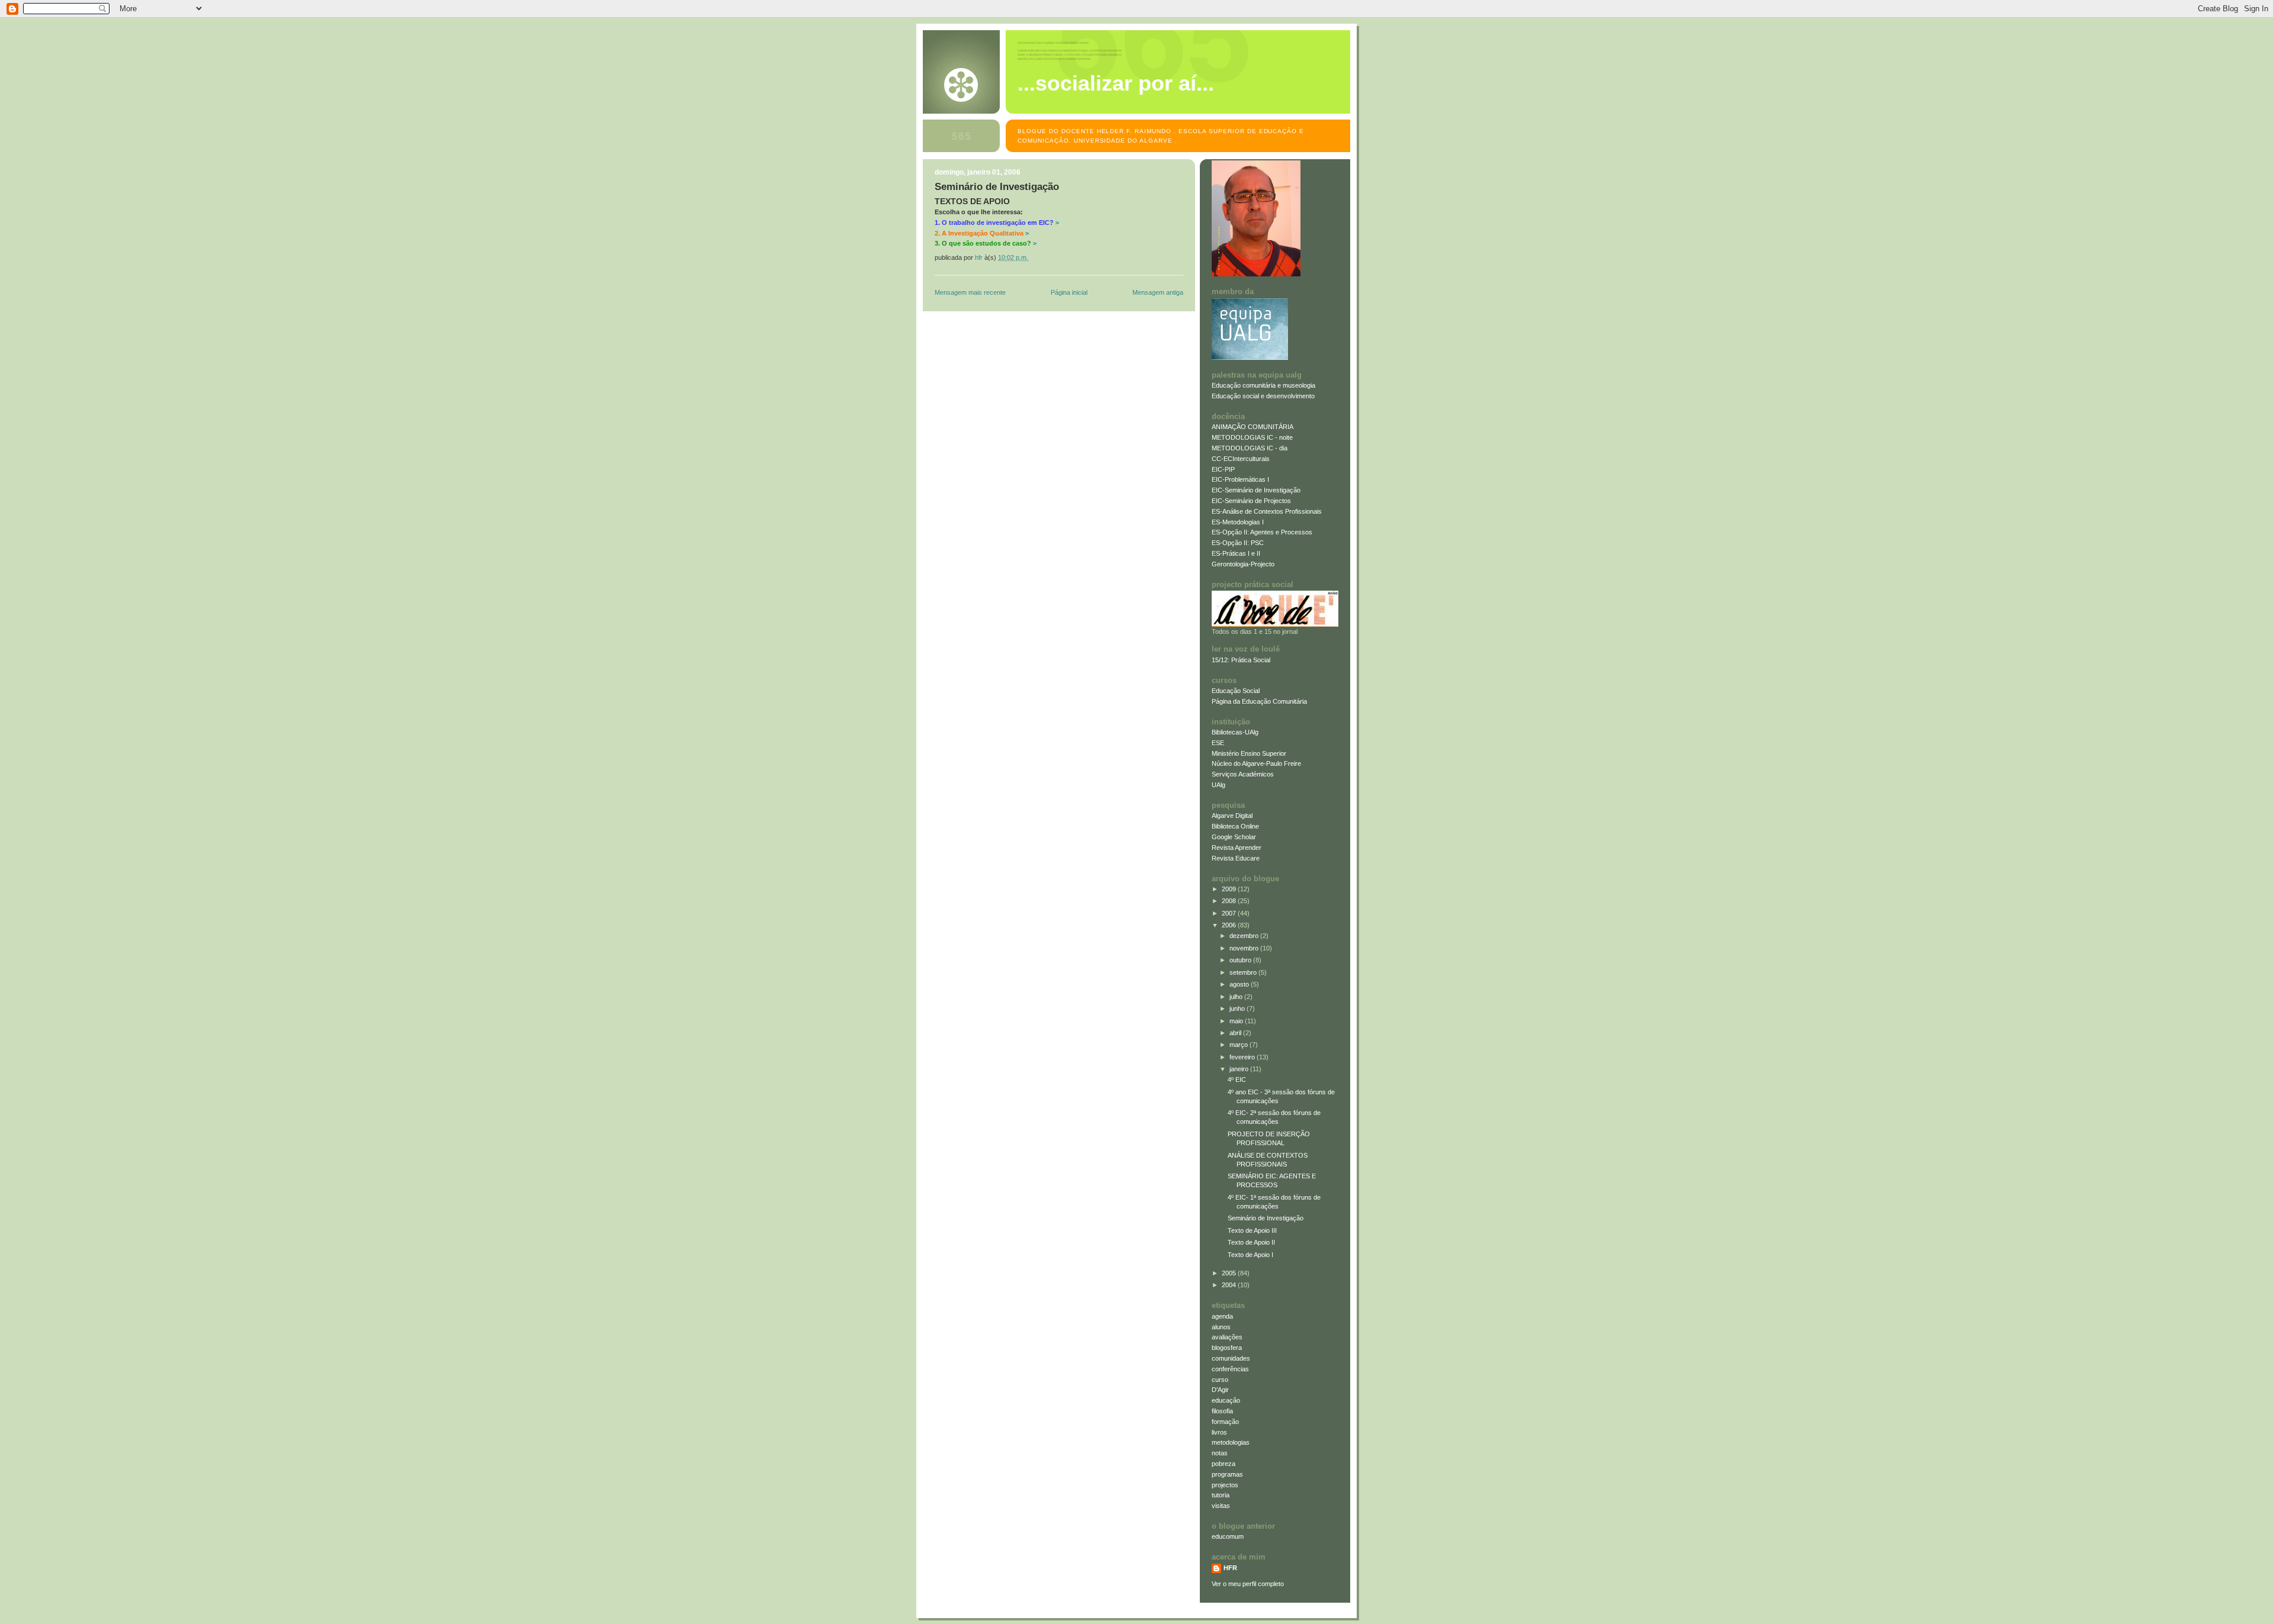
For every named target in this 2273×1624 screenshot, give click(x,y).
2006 (1230, 925)
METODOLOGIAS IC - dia (1250, 448)
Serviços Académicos (1243, 774)
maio (1237, 1021)
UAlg (1218, 785)
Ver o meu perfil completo (1248, 1584)
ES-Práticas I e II (1236, 553)
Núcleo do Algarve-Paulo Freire (1256, 763)
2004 (1230, 1285)
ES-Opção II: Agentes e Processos (1262, 532)
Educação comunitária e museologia (1263, 385)
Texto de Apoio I (1250, 1255)
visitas (1221, 1506)
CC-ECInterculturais (1241, 459)
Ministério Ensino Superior (1249, 753)
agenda (1222, 1316)
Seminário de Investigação (1266, 1218)
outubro (1241, 960)
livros (1219, 1432)
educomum (1228, 1536)
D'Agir (1220, 1390)
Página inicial (1069, 292)
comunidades (1231, 1358)
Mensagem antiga (1158, 292)
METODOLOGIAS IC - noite (1252, 437)
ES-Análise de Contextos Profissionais (1267, 511)
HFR (1230, 1568)
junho (1238, 1008)
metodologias (1231, 1442)
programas (1227, 1474)
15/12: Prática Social (1241, 660)
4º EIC (1237, 1080)
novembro (1245, 948)
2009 (1230, 889)
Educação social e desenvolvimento (1263, 396)
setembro (1244, 972)
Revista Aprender (1237, 848)
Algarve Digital (1232, 816)
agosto (1240, 984)
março (1239, 1045)
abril (1236, 1033)
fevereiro (1243, 1057)
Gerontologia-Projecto (1243, 564)
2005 (1230, 1273)
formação (1225, 1422)
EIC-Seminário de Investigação (1256, 490)
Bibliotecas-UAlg (1235, 732)
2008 (1230, 901)
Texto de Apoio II (1251, 1242)
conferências (1230, 1369)
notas (1220, 1453)
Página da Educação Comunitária (1259, 701)
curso (1220, 1380)
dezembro (1245, 936)
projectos (1225, 1485)
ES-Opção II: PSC (1238, 543)
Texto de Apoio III (1252, 1230)
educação (1226, 1400)
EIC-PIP (1223, 469)
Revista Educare (1236, 858)
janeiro (1240, 1069)
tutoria (1221, 1495)
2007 (1230, 913)
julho (1237, 997)
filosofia (1222, 1411)
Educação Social (1236, 691)
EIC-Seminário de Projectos (1251, 501)
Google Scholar (1234, 837)
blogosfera (1227, 1348)
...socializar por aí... (1116, 83)
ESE (1218, 743)
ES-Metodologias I (1238, 522)
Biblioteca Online (1235, 826)
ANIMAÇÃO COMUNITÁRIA (1253, 427)
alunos (1221, 1327)
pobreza (1224, 1464)
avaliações (1227, 1337)
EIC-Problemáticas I (1240, 479)
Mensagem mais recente (970, 292)
